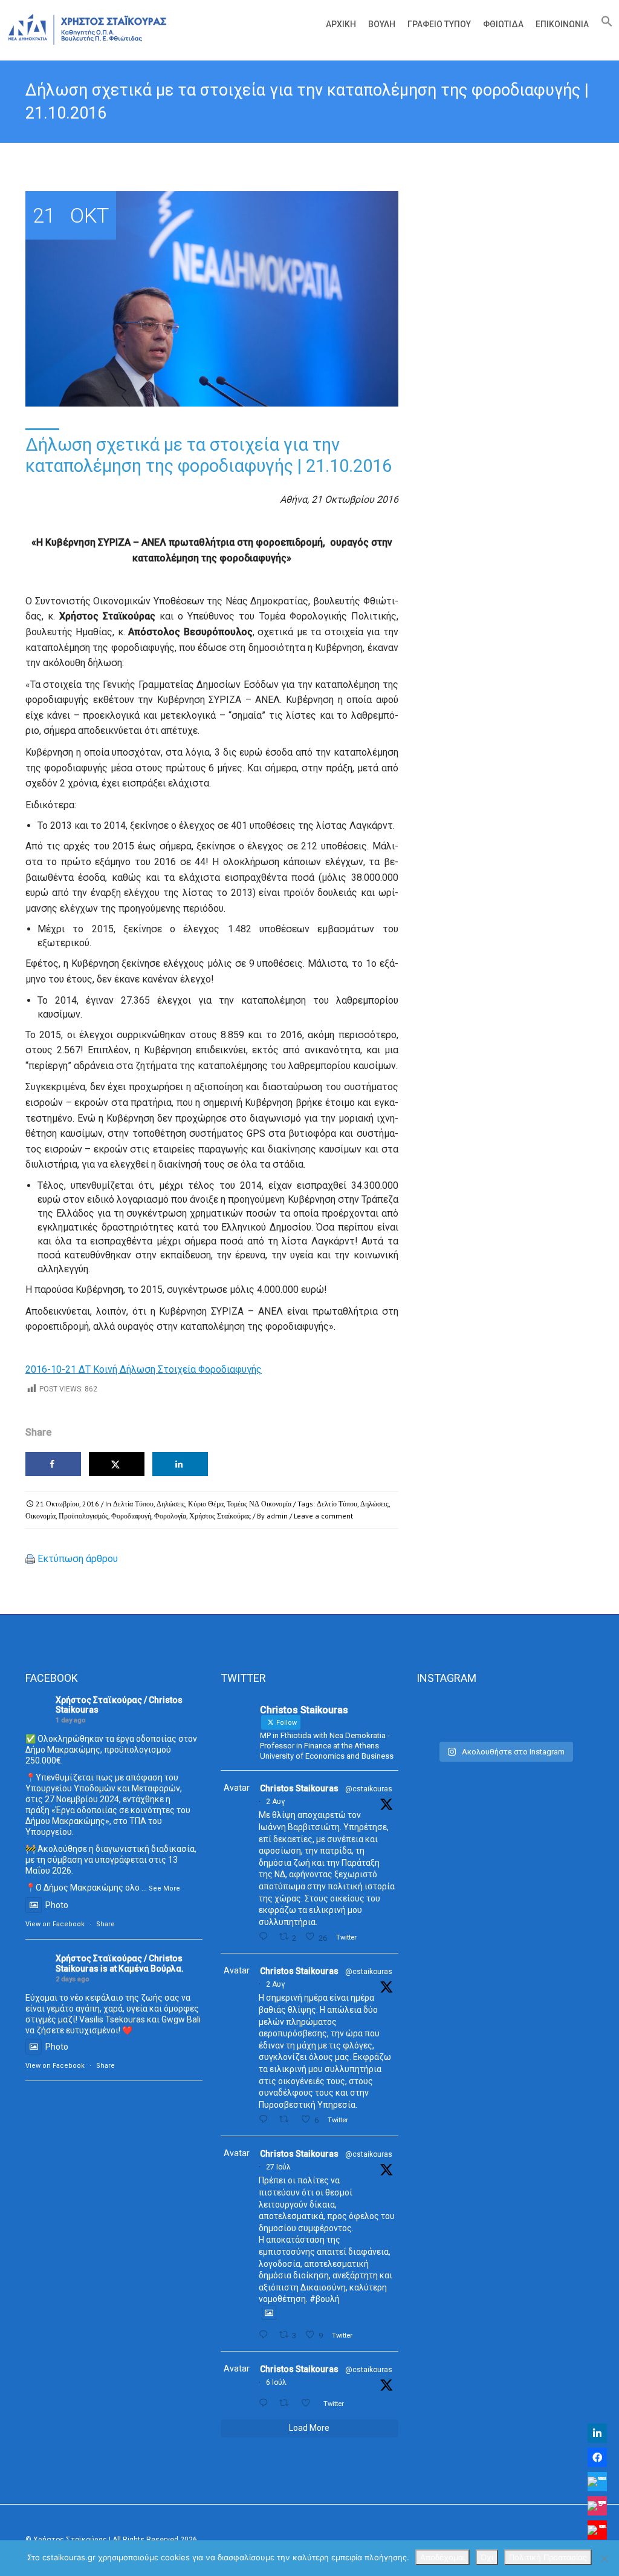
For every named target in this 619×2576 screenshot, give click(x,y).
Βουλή (382, 24)
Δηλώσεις (171, 1504)
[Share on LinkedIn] (180, 1464)
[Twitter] (597, 2482)
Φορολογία (170, 1516)
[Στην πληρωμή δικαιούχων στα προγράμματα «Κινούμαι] (444, 1716)
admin (277, 1516)
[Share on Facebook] (53, 1464)
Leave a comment (323, 1516)
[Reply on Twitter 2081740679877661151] (266, 2335)
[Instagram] (597, 2506)
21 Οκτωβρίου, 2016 (67, 1504)
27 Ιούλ (278, 2167)
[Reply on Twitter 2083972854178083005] (266, 1937)
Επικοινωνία (562, 24)
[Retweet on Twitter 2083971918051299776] (287, 2120)
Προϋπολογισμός (83, 1516)
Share (105, 1924)
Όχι (487, 2557)
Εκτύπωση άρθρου (78, 1559)
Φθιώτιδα (503, 24)
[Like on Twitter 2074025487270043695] (309, 2403)
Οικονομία (41, 1516)
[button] (604, 24)
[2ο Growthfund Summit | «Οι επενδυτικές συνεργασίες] (505, 1716)
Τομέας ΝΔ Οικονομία (259, 1504)
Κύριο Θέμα (206, 1504)
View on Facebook (55, 1924)
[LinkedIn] (597, 2433)
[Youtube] (597, 2530)
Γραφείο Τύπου (439, 24)
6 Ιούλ (276, 2382)
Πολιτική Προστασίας (548, 2557)
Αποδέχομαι (442, 2557)
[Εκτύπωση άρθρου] (30, 1559)
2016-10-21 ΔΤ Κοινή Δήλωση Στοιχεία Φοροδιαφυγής (144, 1369)
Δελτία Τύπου (133, 1504)
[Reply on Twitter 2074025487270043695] (266, 2403)
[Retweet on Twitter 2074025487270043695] (287, 2403)
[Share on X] (117, 1464)
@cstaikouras (369, 1789)
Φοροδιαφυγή (131, 1516)
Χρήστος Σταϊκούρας (220, 1516)
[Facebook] (597, 2457)
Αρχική (341, 24)
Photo (57, 1905)
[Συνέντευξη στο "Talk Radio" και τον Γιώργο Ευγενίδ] (566, 1716)
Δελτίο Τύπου (337, 1504)
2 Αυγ (275, 1802)
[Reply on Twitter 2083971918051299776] (266, 2120)
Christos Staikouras (299, 1788)
